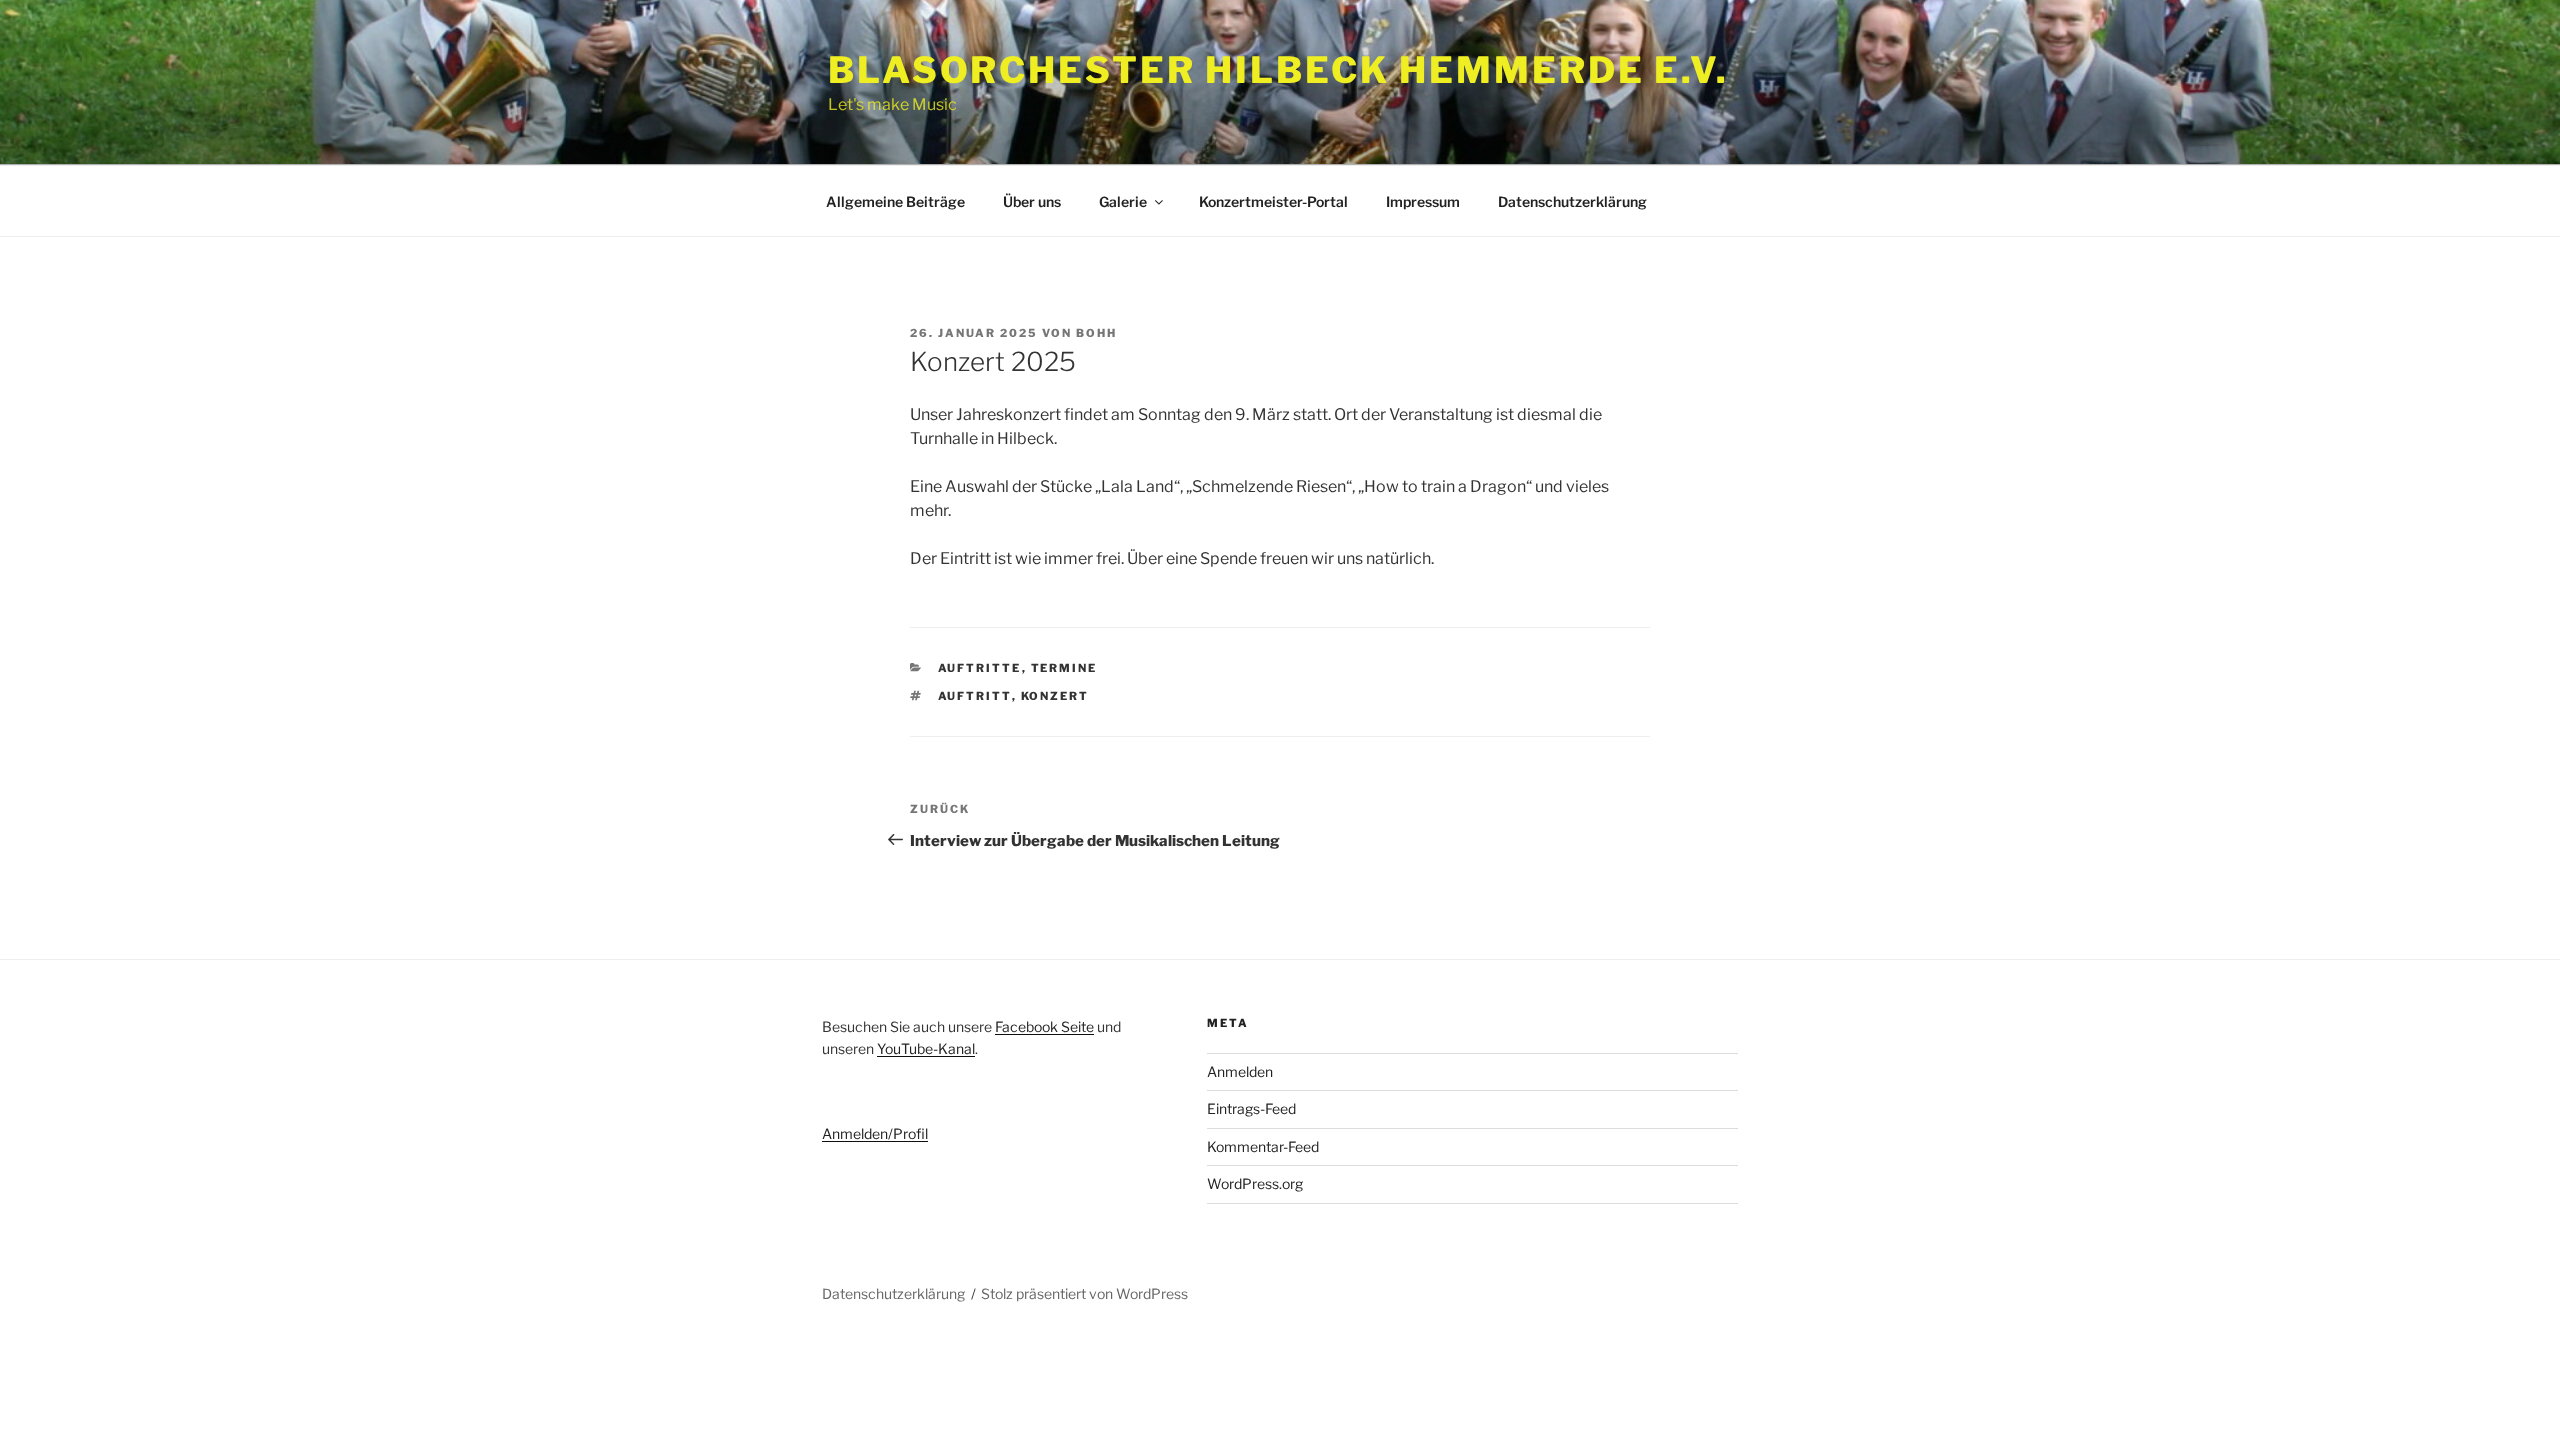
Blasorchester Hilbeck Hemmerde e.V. (1278, 70)
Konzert (1055, 696)
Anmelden (1240, 1071)
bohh (1096, 333)
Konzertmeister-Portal (1273, 201)
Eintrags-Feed (1251, 1108)
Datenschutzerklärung (1572, 201)
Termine (1064, 668)
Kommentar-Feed (1263, 1146)
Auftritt (975, 696)
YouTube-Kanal (926, 1048)
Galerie (1123, 201)
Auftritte (980, 668)
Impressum (1423, 201)
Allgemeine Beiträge (895, 201)
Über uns (1032, 201)
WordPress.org (1255, 1183)
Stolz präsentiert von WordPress (1084, 1293)
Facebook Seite (1044, 1026)
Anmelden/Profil (875, 1133)
